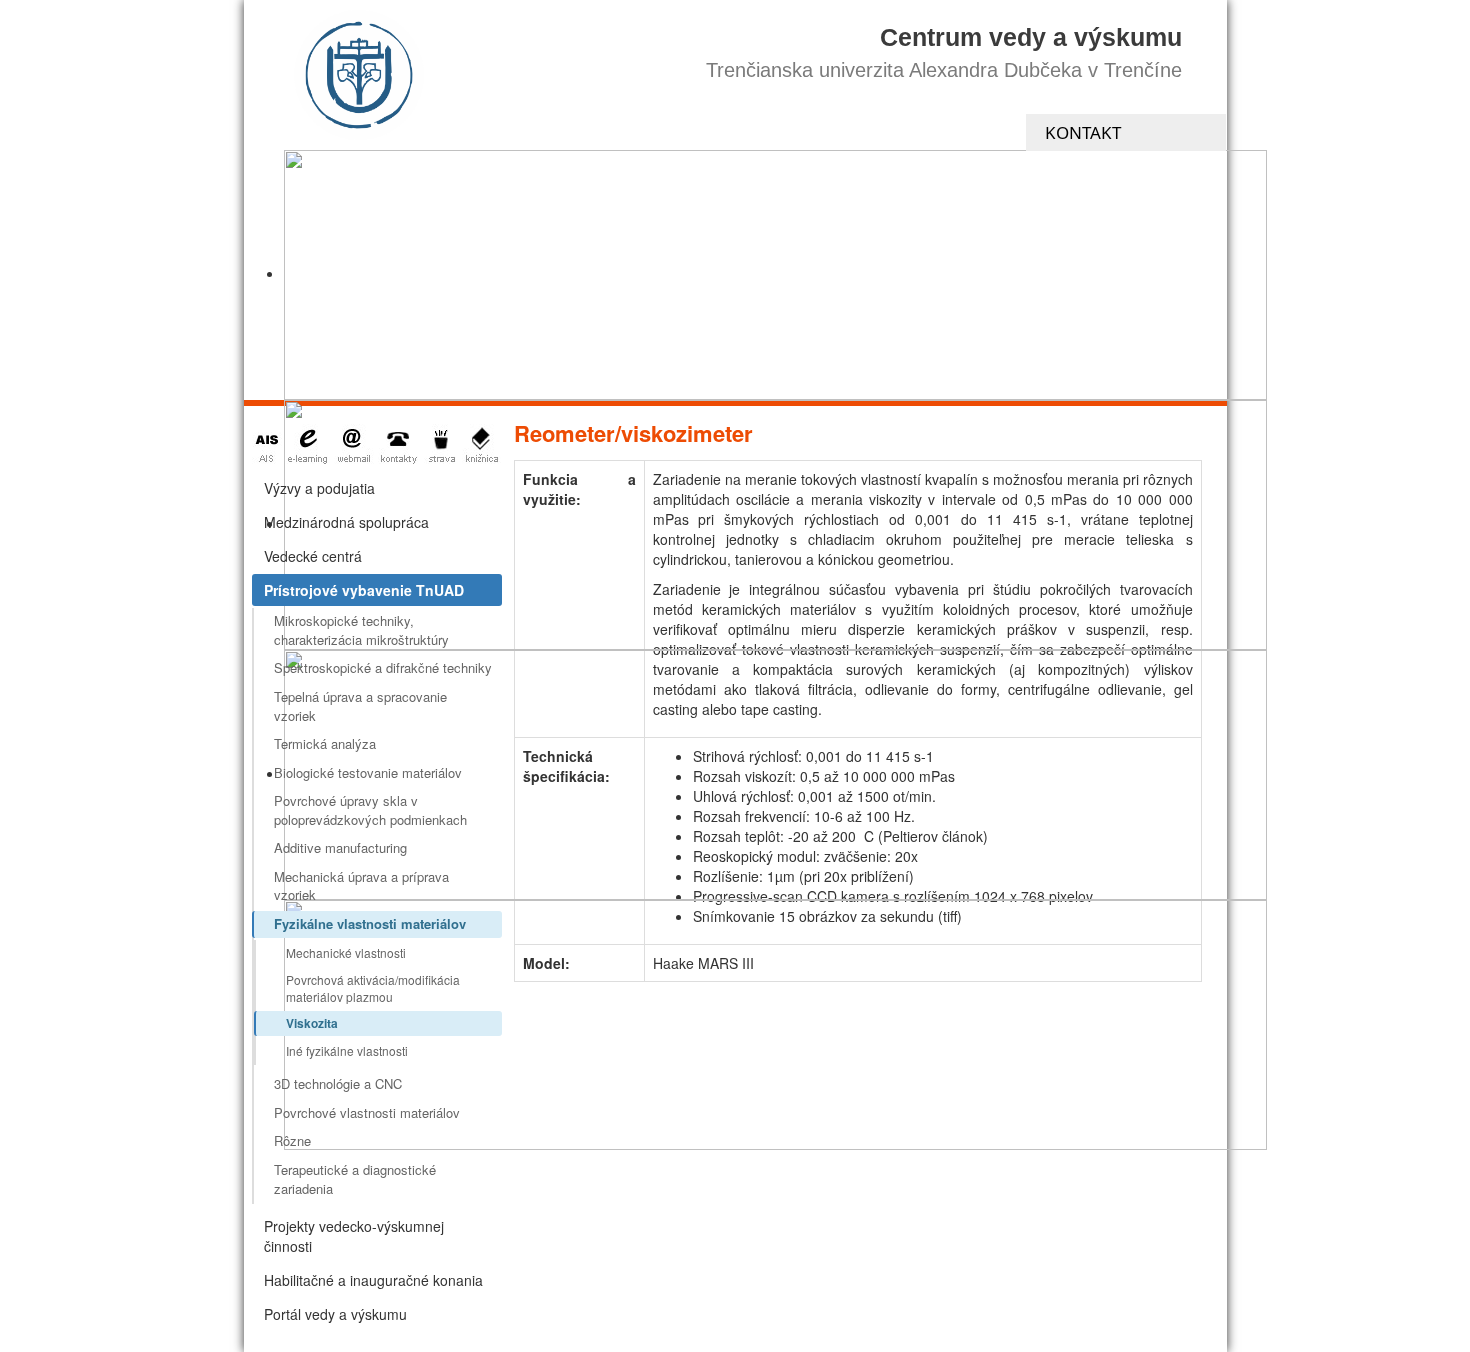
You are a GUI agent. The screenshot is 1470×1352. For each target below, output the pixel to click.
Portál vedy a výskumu (335, 1314)
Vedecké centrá (313, 556)
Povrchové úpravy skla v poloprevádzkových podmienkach (370, 810)
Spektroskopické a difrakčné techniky (383, 667)
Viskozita (312, 1023)
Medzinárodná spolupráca (346, 522)
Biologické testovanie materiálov (368, 772)
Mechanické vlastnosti (346, 952)
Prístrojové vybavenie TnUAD (364, 590)
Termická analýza (325, 743)
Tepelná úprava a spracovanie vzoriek (360, 706)
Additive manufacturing (340, 847)
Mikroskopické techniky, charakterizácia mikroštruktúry (361, 630)
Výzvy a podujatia (319, 488)
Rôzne (292, 1140)
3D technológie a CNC (338, 1083)
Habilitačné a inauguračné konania (373, 1280)
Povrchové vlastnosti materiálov (367, 1112)
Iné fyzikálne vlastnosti (347, 1050)
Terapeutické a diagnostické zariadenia (355, 1179)
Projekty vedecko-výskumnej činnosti (354, 1236)
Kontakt (1083, 132)
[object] (775, 275)
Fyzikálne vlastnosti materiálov (370, 923)
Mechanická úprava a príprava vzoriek (361, 886)
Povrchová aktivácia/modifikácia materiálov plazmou (373, 988)
